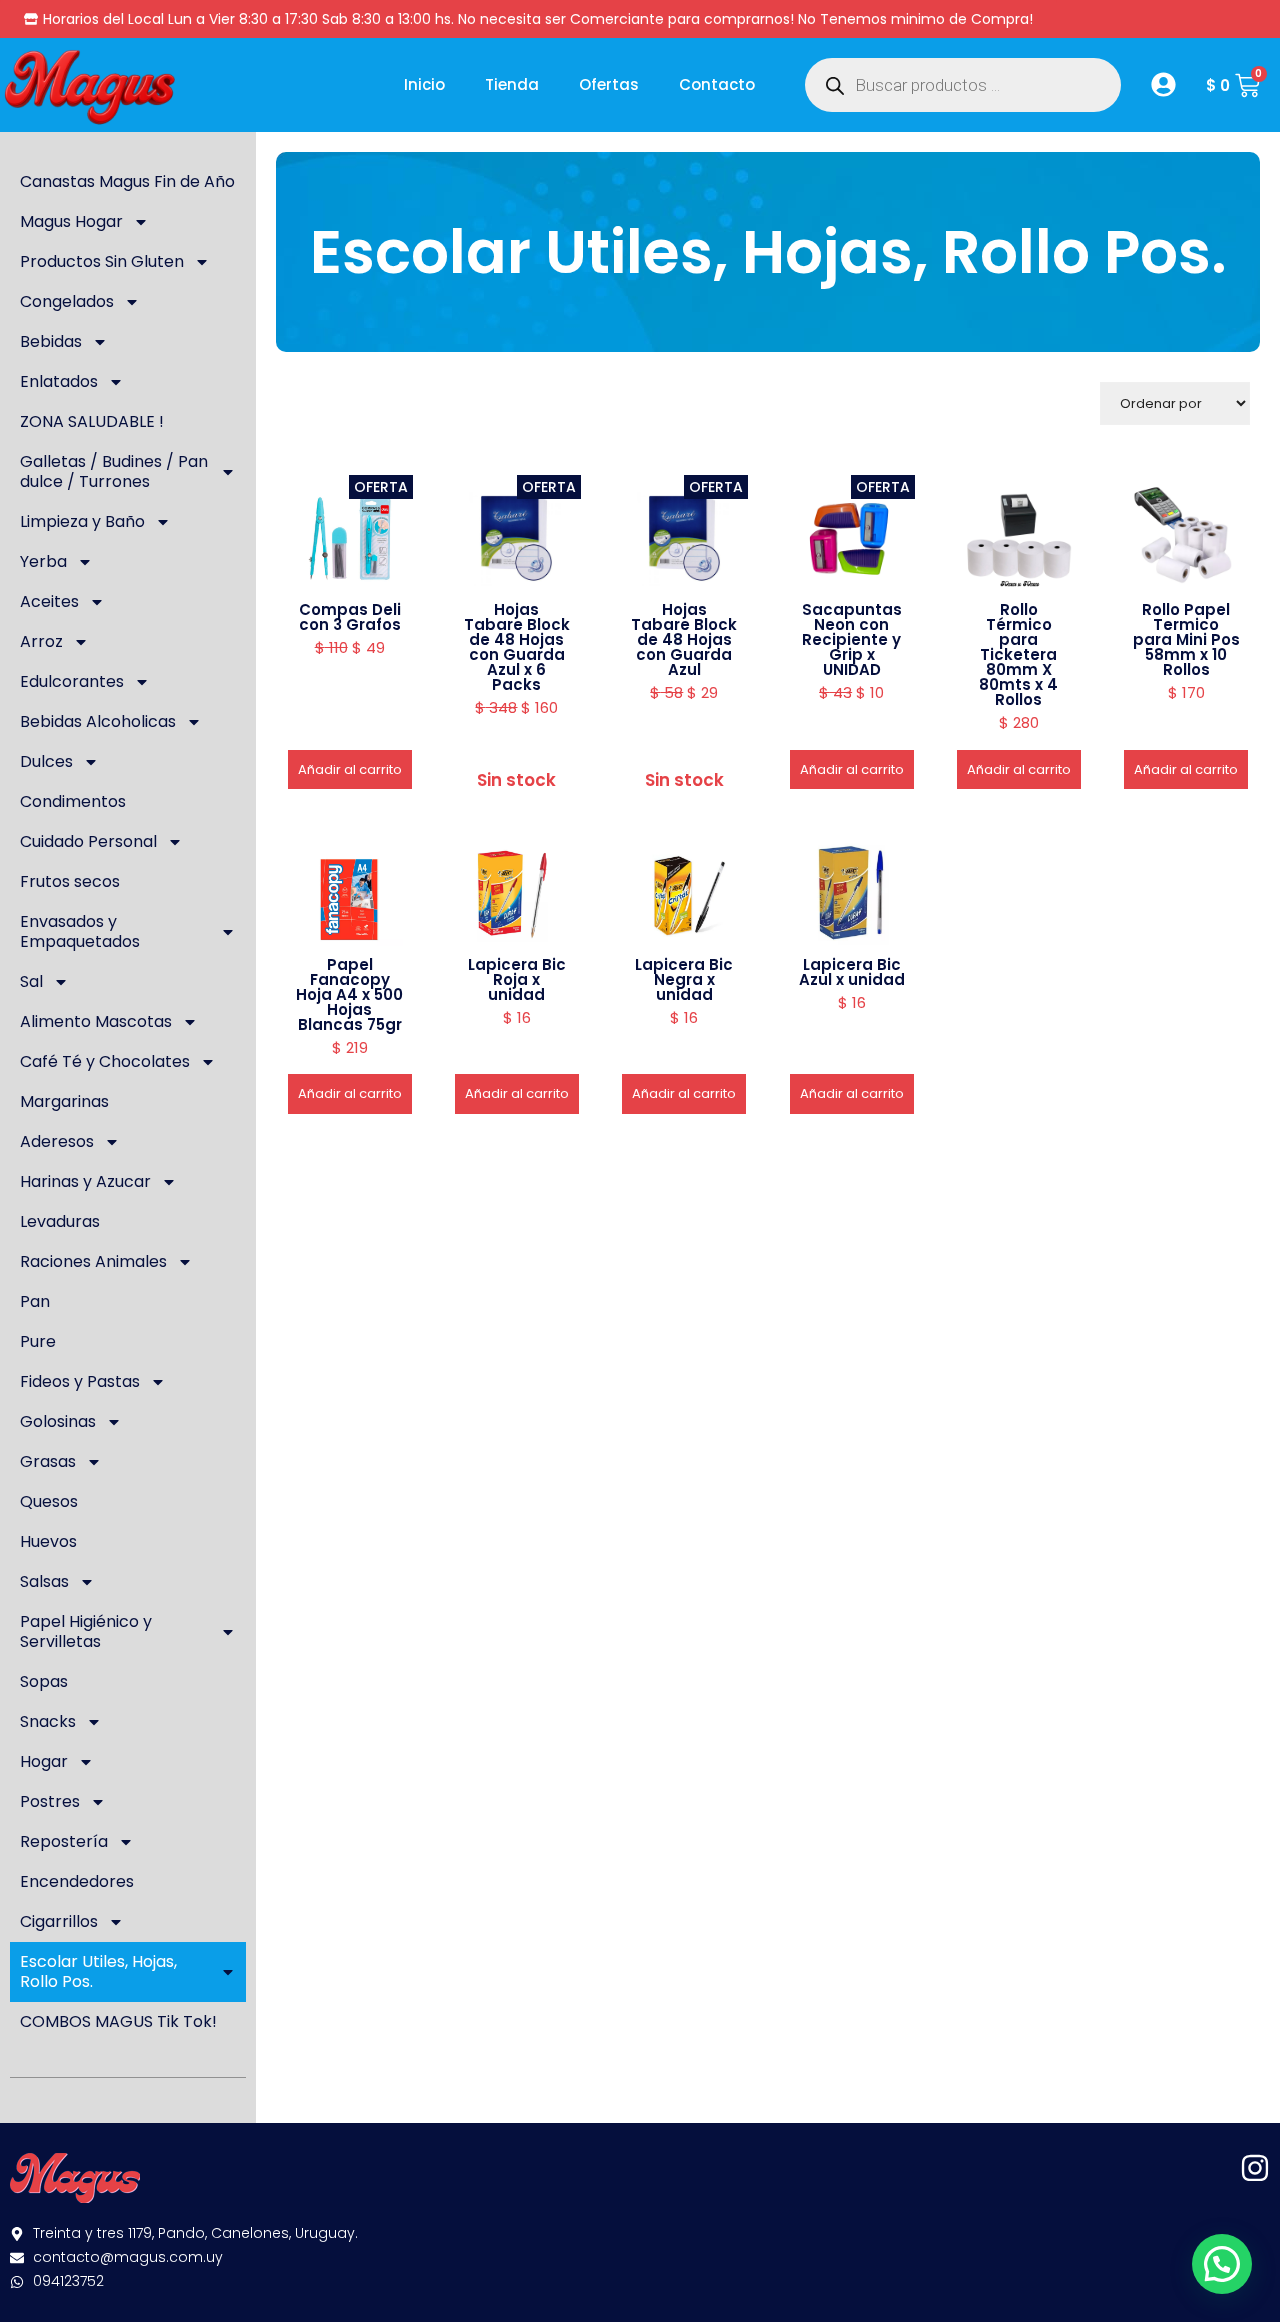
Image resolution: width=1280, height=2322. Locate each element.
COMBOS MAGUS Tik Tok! (118, 2021)
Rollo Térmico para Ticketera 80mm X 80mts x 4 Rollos (1018, 654)
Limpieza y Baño (82, 521)
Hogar (44, 1761)
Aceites (49, 601)
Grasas (48, 1461)
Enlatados (59, 381)
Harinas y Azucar (85, 1181)
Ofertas (609, 84)
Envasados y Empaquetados (80, 931)
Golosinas (58, 1421)
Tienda (512, 84)
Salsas (44, 1581)
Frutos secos (70, 881)
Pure (38, 1341)
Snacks (48, 1721)
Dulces (46, 761)
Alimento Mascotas (96, 1021)
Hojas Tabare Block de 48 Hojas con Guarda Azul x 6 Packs (517, 647)
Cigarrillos (59, 1921)
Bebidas (51, 341)
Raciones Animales (93, 1261)
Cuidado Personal (88, 841)
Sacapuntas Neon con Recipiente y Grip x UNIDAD (852, 639)
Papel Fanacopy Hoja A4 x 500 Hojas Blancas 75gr (349, 994)
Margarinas (64, 1101)
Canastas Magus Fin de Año (127, 181)
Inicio (424, 84)
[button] (1222, 2264)
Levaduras (60, 1221)
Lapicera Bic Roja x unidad (517, 979)
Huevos (48, 1541)
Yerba (43, 561)
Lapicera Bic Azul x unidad (852, 972)
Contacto (717, 84)
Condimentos (73, 801)
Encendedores (77, 1881)
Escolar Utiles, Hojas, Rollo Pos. (98, 1971)
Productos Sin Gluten (102, 261)
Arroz (41, 641)
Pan (35, 1301)
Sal (31, 981)
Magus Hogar (71, 221)
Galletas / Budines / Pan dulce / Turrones (114, 471)
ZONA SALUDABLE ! (92, 421)
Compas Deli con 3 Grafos (350, 617)
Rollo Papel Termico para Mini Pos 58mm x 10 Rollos (1186, 639)
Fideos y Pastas (80, 1381)
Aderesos (57, 1141)
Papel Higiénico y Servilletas (86, 1631)
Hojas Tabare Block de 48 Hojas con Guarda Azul (684, 639)
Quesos (49, 1501)
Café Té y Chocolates (105, 1061)
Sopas (44, 1681)
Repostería (64, 1841)
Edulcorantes (72, 681)
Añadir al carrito (350, 769)
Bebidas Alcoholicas (98, 721)
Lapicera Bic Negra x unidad (684, 979)
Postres (50, 1801)
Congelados (67, 301)
